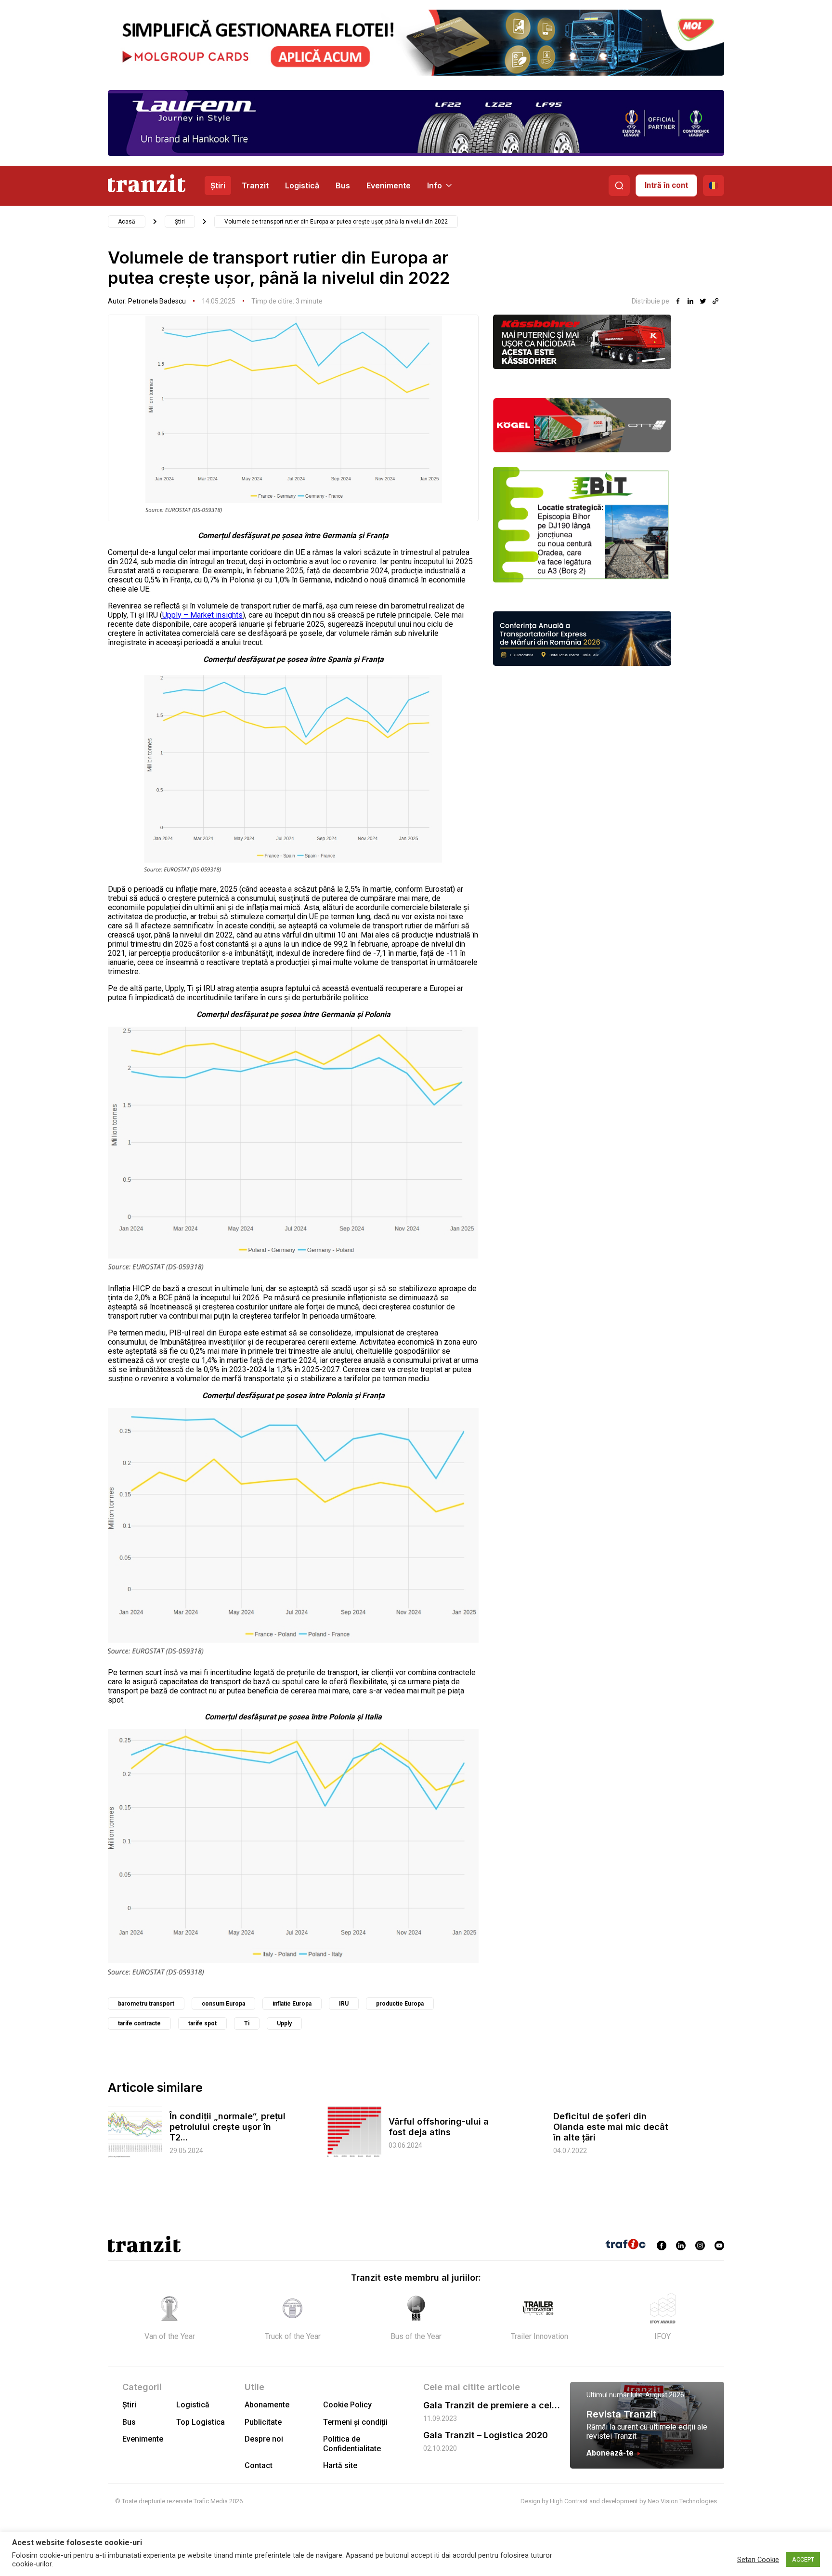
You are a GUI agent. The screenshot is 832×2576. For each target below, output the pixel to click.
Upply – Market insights (202, 615)
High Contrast (569, 2501)
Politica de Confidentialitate (352, 2444)
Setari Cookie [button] (758, 2560)
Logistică (302, 185)
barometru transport (146, 2004)
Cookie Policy (347, 2405)
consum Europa (223, 2004)
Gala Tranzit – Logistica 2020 (486, 2435)
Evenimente (389, 185)
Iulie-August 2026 (657, 2395)
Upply (284, 2023)
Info (435, 185)
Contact (259, 2465)
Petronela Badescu (157, 301)
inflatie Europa (292, 2004)
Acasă (127, 222)
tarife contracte (139, 2023)
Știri (218, 185)
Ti (247, 2023)
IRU (344, 2004)
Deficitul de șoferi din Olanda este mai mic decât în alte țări (611, 2127)
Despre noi (264, 2439)
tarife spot (202, 2023)
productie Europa (400, 2004)
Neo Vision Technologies (682, 2501)
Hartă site (340, 2465)
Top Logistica (201, 2422)
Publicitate (263, 2422)
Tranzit (255, 185)
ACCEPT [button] (803, 2559)
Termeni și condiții (355, 2422)
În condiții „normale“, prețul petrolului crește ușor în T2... (227, 2127)
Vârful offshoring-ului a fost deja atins (439, 2127)
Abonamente (267, 2405)
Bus (343, 185)
